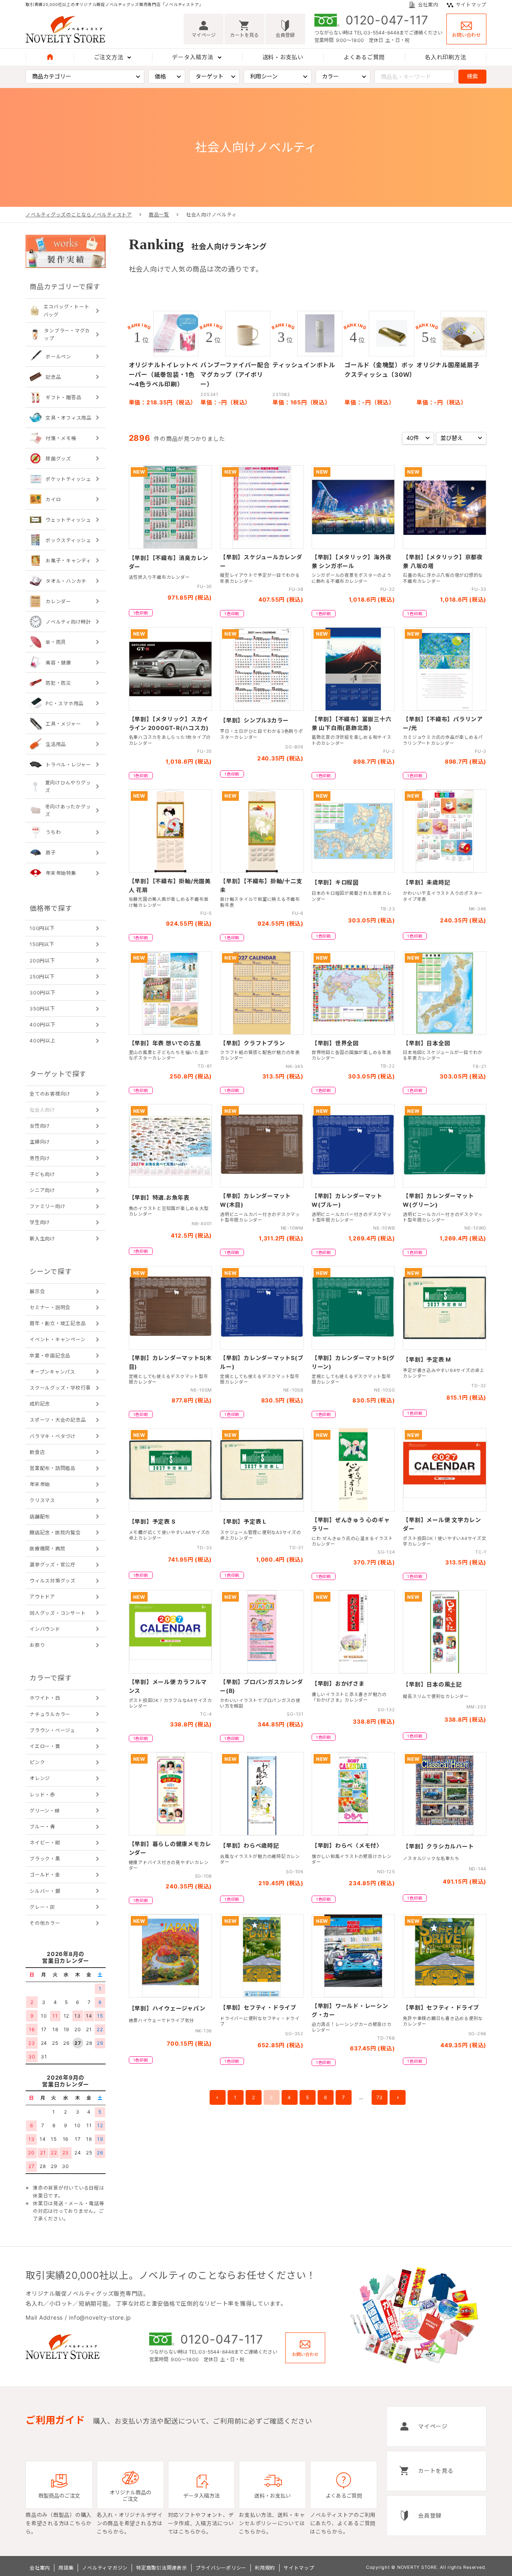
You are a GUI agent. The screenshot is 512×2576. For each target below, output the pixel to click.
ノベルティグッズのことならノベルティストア (79, 215)
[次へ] (398, 2097)
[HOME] (50, 57)
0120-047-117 (387, 20)
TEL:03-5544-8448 (377, 33)
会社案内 (428, 5)
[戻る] (218, 2097)
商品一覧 (159, 215)
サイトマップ (471, 5)
